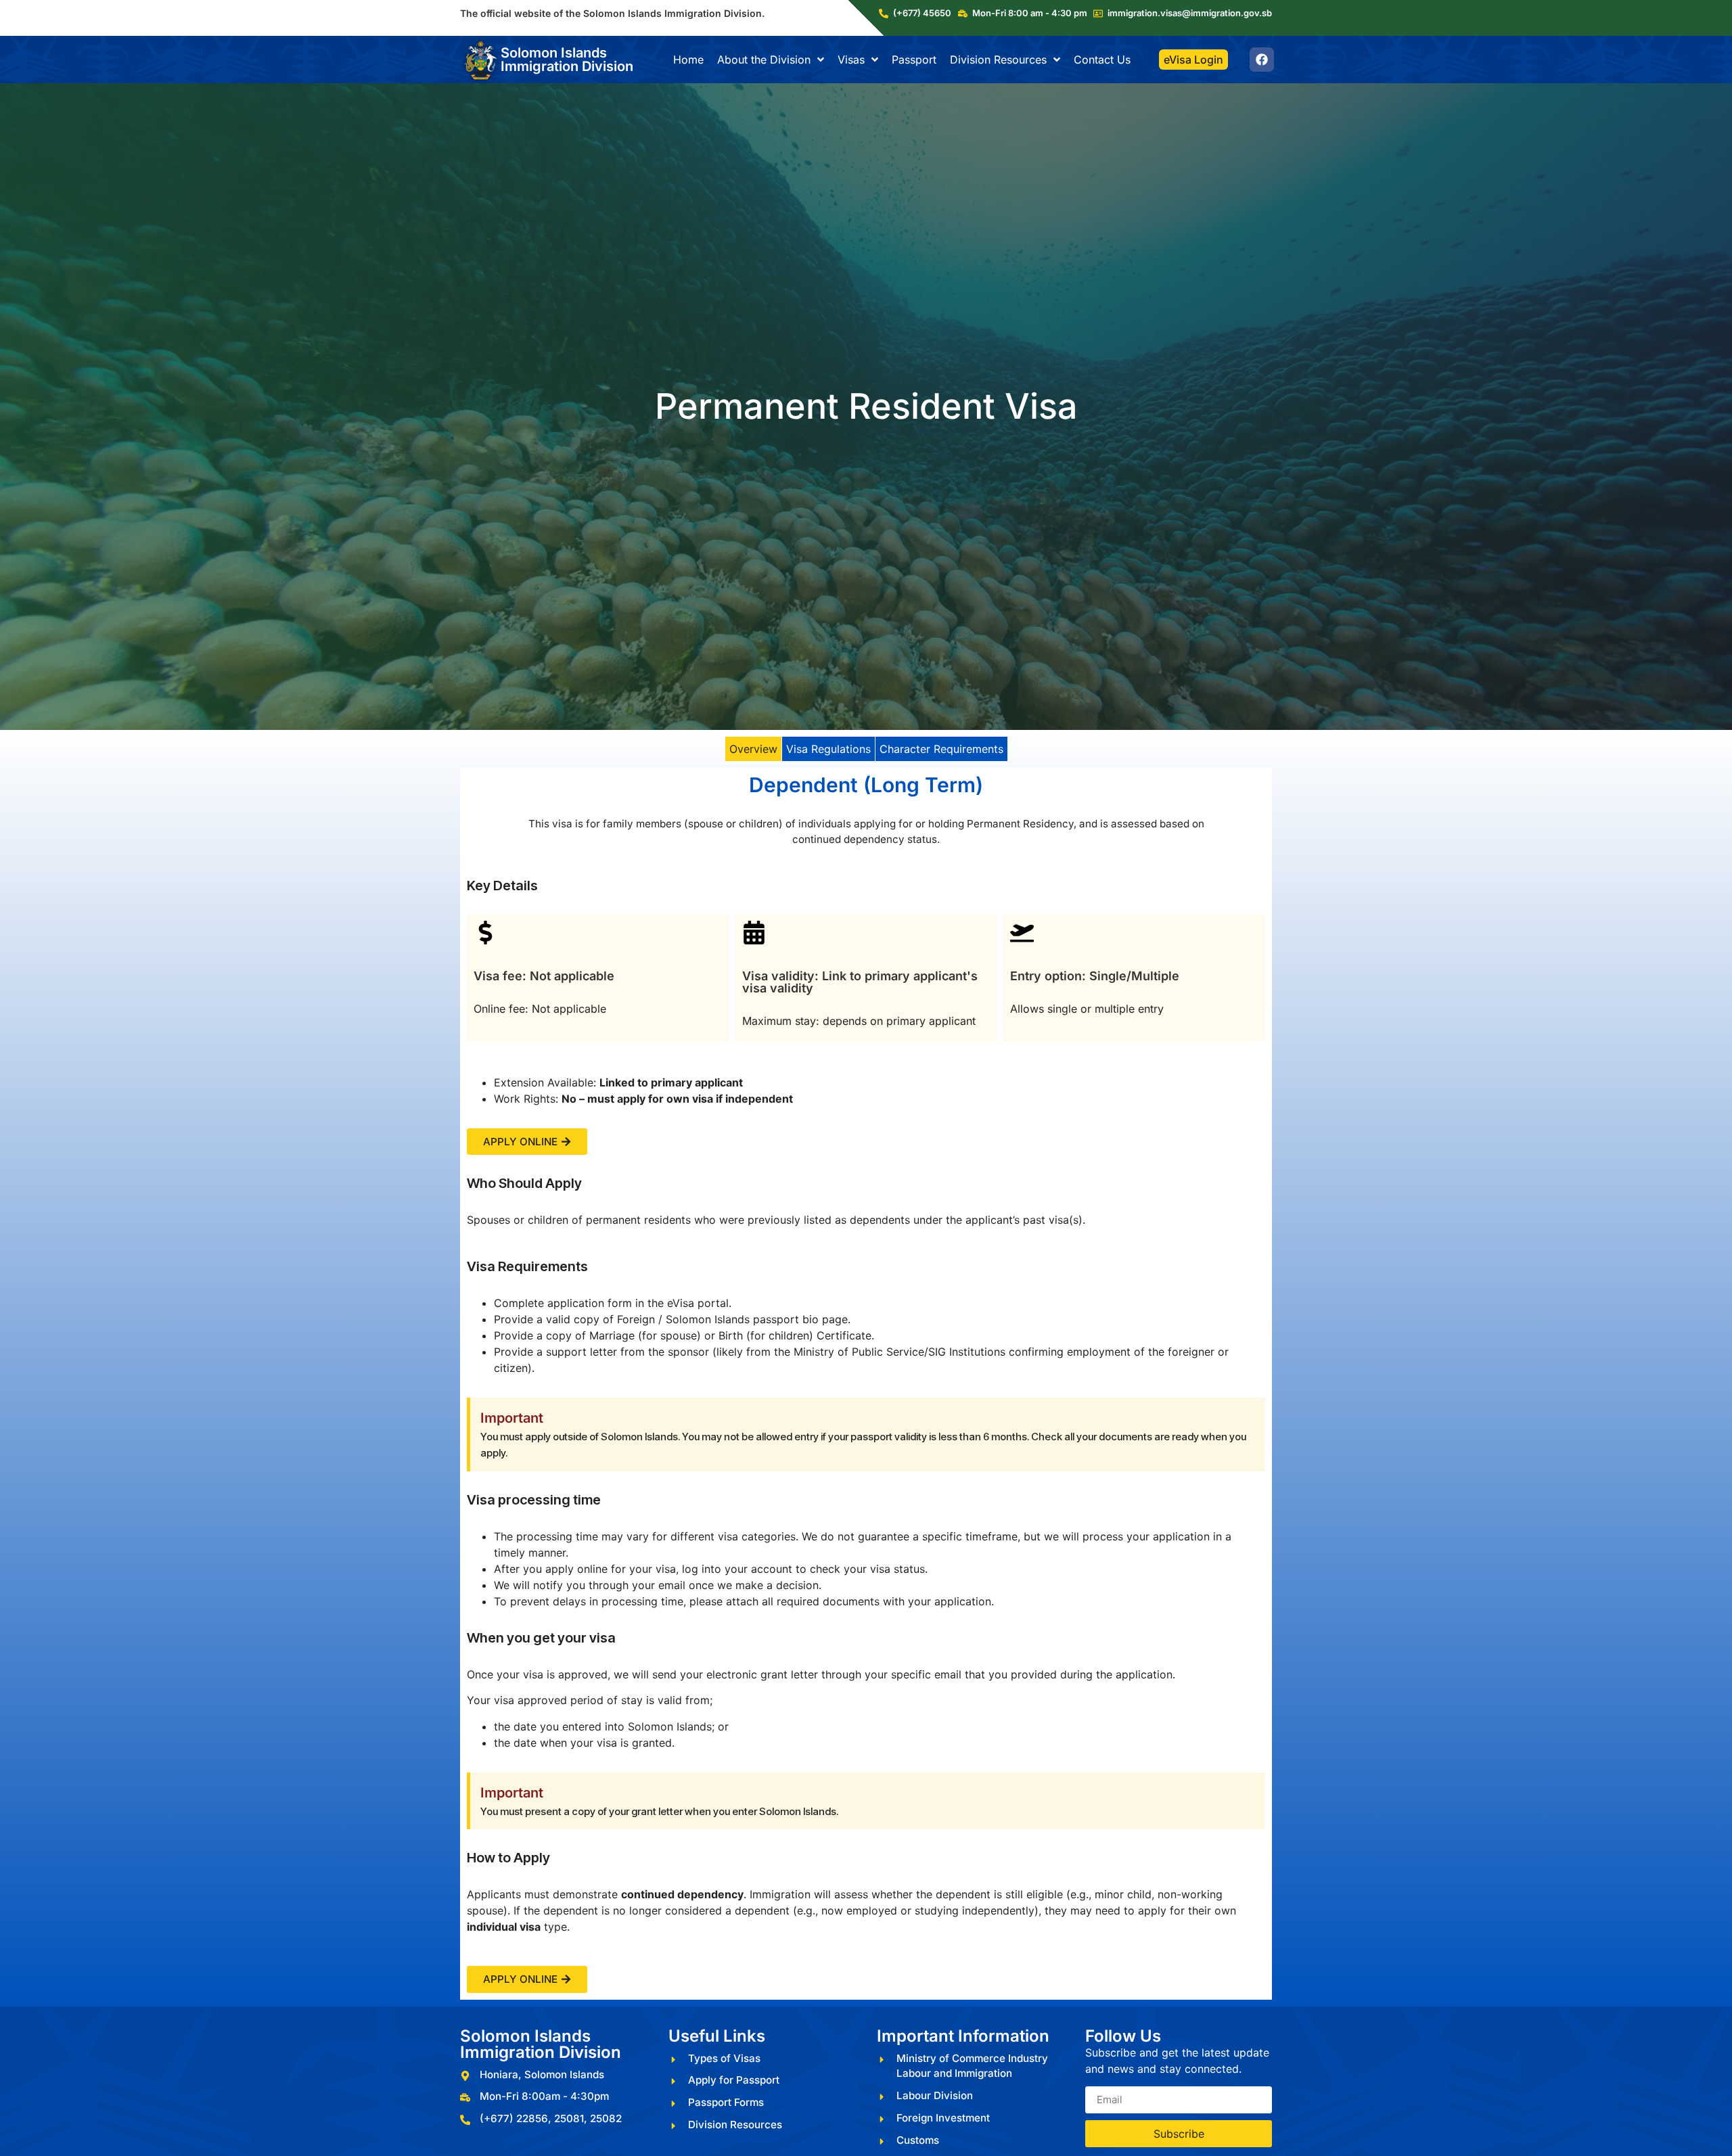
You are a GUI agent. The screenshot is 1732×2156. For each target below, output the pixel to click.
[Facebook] (1262, 60)
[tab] (753, 749)
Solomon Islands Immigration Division (567, 60)
